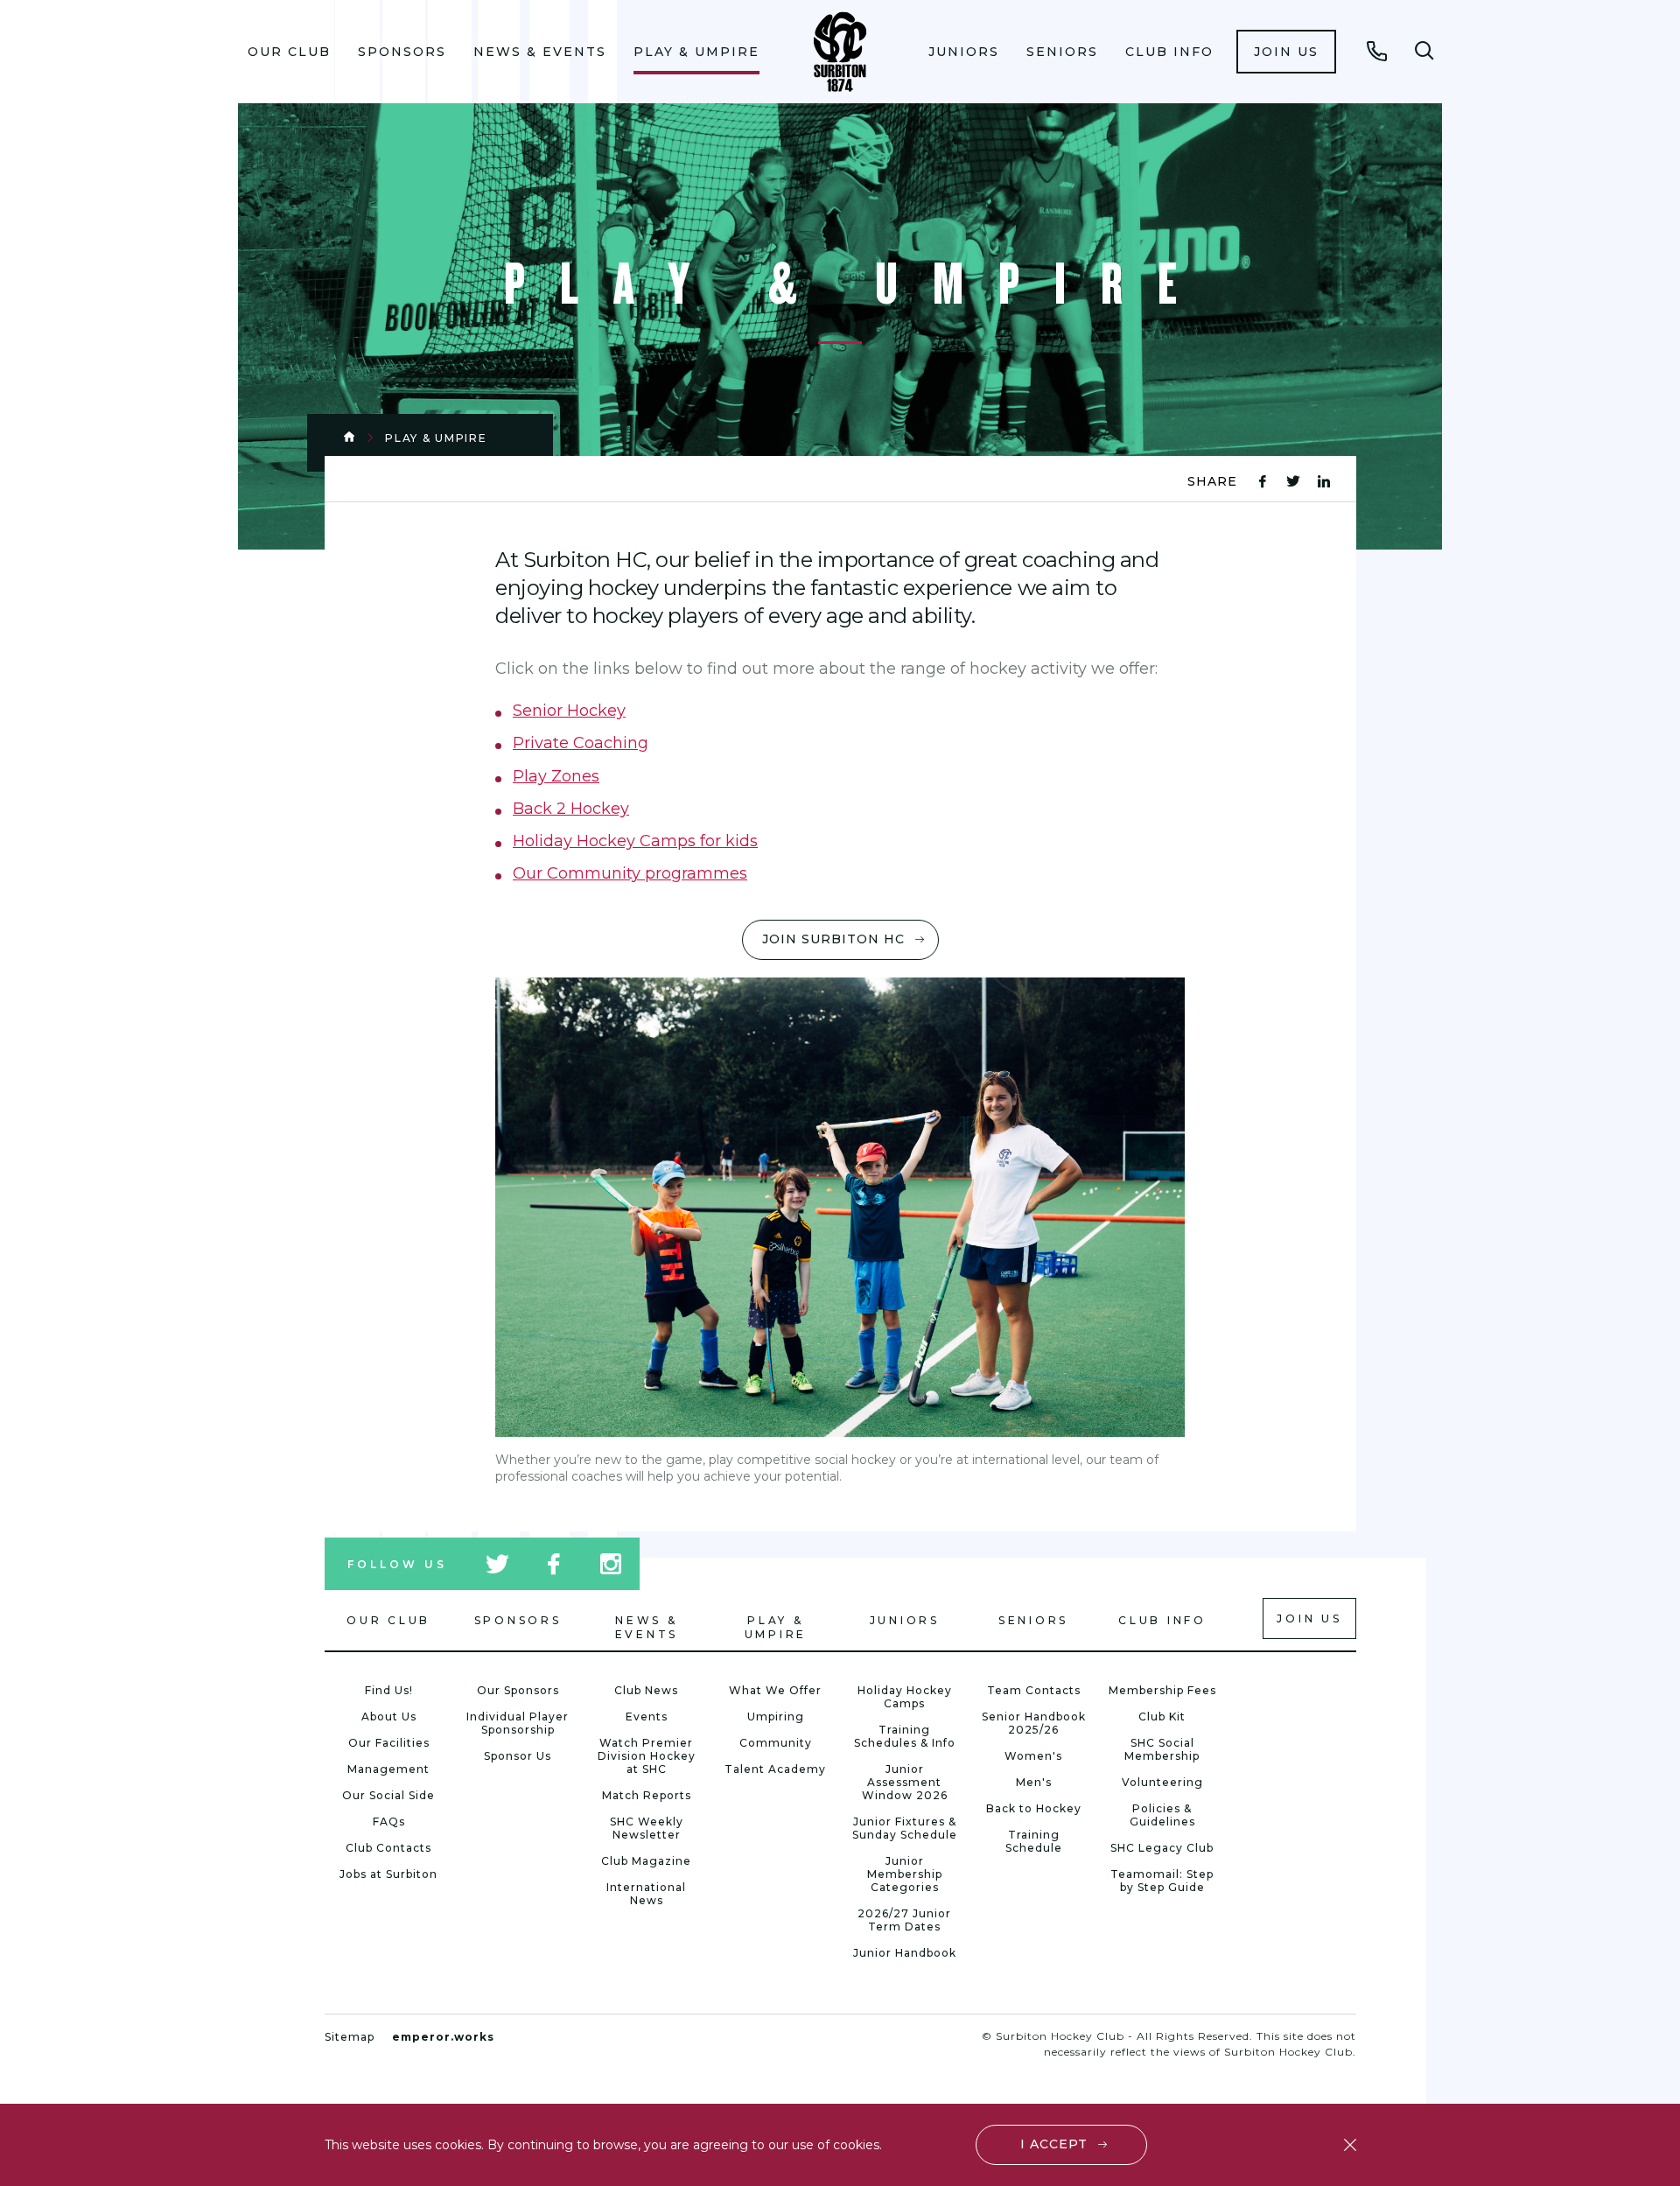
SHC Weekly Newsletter (647, 1828)
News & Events (540, 52)
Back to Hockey (1034, 1808)
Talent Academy (775, 1769)
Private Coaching (581, 743)
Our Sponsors (518, 1690)
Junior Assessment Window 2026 (905, 1782)
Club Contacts (388, 1848)
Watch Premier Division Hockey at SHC (647, 1756)
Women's (1033, 1756)
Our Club (289, 52)
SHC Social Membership (1162, 1749)
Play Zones (556, 776)
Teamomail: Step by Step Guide (1162, 1881)
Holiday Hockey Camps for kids (635, 841)
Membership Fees (1162, 1690)
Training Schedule (1034, 1841)
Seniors (1062, 52)
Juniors (964, 52)
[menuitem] (290, 52)
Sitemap (350, 2037)
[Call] (1377, 51)
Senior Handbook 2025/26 (1034, 1723)
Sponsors (402, 52)
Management (388, 1769)
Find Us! (389, 1690)
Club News (646, 1690)
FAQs (389, 1822)
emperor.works (443, 2037)
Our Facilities (389, 1743)
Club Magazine (646, 1861)
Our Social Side (388, 1795)
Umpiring (776, 1717)
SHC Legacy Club (1162, 1848)
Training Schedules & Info (905, 1736)
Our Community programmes (630, 873)
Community (776, 1743)
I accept (1054, 2144)
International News (646, 1894)
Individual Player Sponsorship (518, 1723)
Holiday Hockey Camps (905, 1697)
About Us (389, 1717)
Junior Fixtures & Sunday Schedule (905, 1828)
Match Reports (647, 1795)
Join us (1286, 52)
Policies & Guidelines (1162, 1815)
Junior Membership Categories (905, 1874)
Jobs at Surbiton (388, 1874)
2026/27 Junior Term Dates (904, 1920)
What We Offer (775, 1690)
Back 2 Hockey (571, 809)
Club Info (1169, 52)
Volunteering (1162, 1782)
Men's (1034, 1782)
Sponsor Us (518, 1756)
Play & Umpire (696, 52)
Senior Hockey (569, 711)
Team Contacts (1034, 1690)
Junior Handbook (905, 1953)
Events (647, 1717)
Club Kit (1162, 1717)
